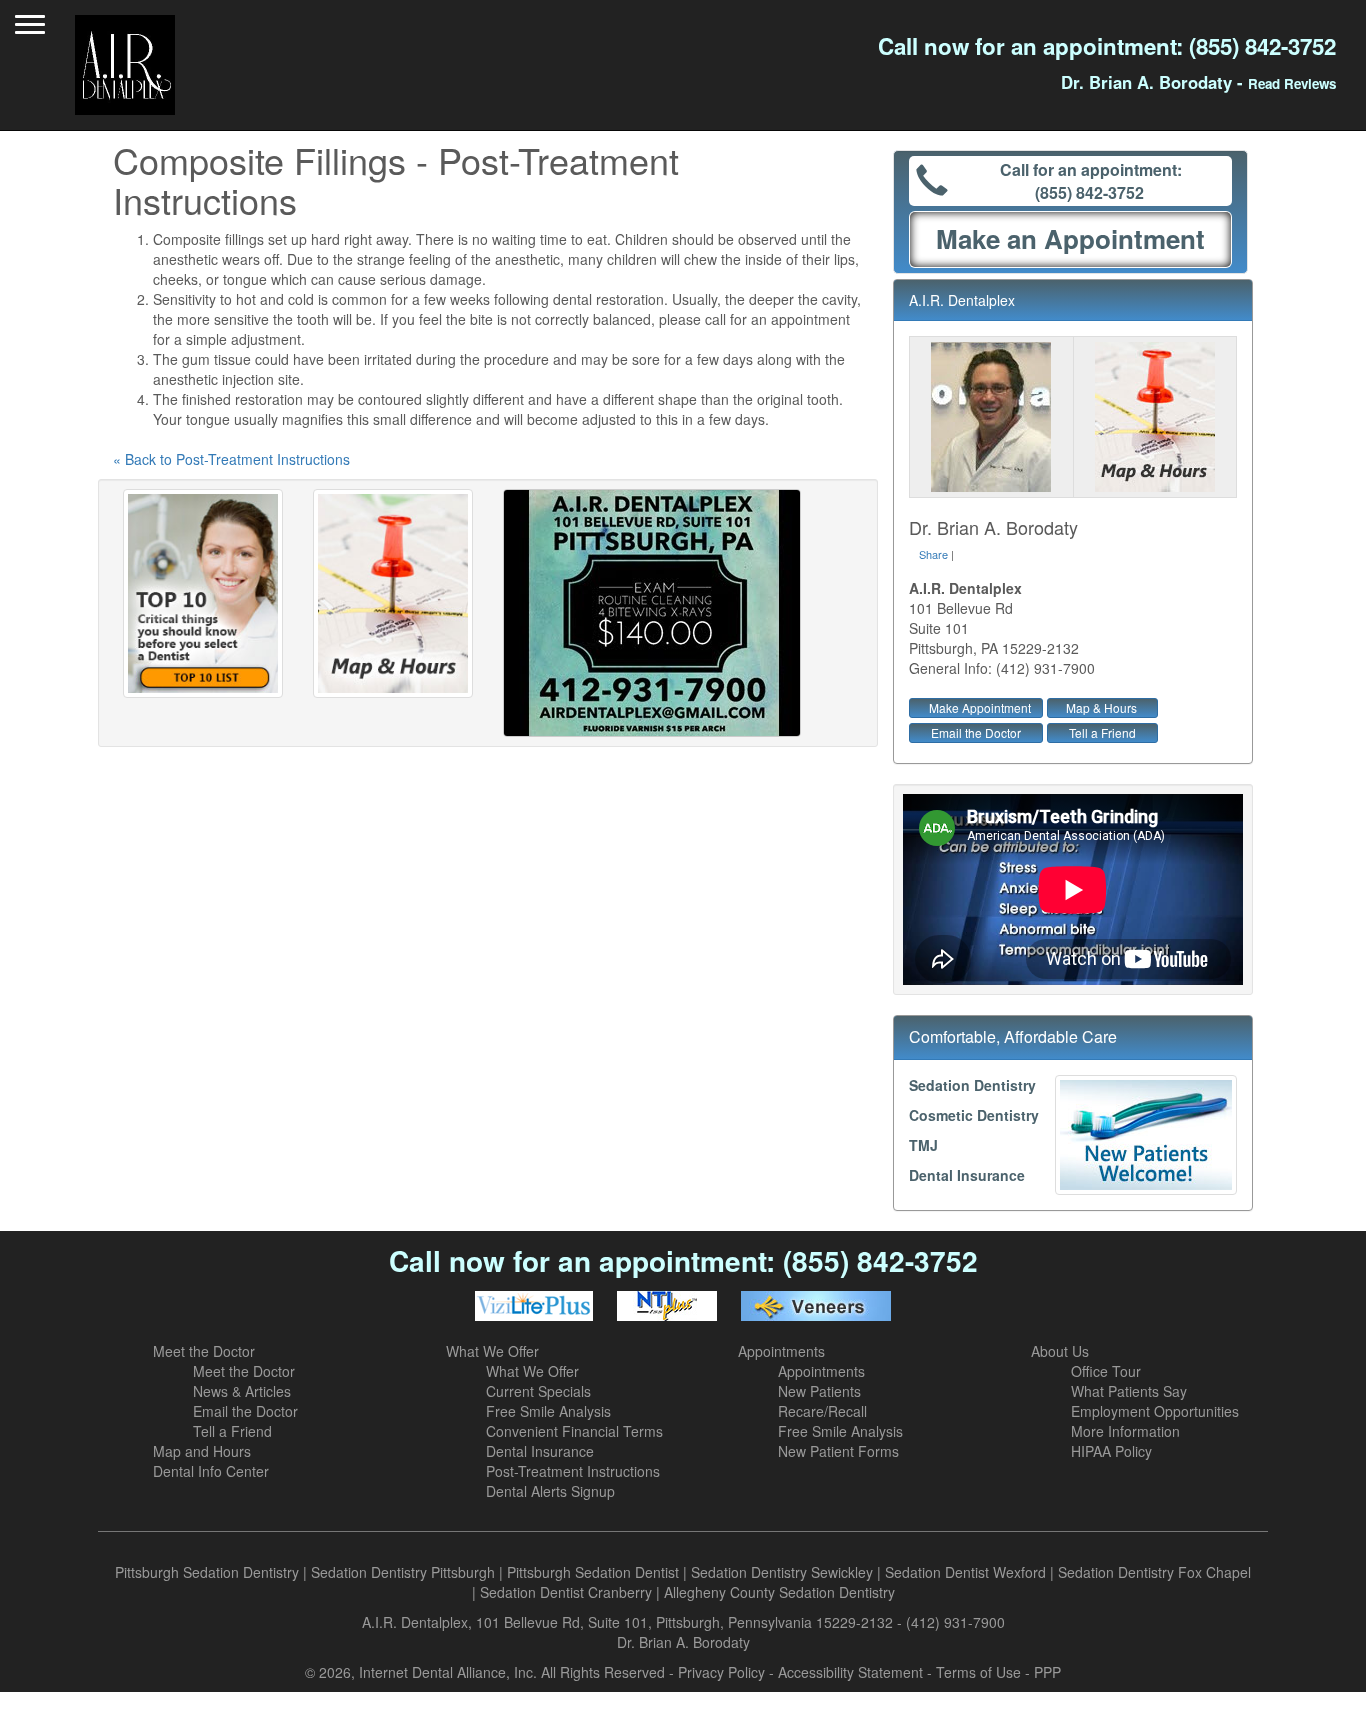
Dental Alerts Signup (550, 1491)
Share (933, 554)
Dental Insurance (967, 1175)
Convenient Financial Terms (574, 1431)
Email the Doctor (976, 732)
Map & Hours (1101, 707)
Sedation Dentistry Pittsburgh (403, 1572)
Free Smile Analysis (548, 1411)
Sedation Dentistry (972, 1085)
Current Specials (538, 1391)
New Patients (819, 1391)
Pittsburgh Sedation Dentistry (207, 1572)
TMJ (923, 1145)
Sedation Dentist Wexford (965, 1572)
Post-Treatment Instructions (573, 1471)
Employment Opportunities (1155, 1411)
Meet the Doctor (204, 1351)
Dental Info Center (211, 1471)
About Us (1060, 1351)
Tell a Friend (1102, 732)
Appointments (781, 1351)
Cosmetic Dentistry (974, 1115)
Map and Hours (202, 1451)
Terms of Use (978, 1672)
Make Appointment (980, 707)
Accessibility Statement (850, 1672)
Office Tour (1106, 1371)
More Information (1125, 1431)
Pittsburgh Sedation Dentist (593, 1572)
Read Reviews (1292, 83)
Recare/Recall (822, 1411)
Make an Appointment (1070, 238)
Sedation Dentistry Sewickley (782, 1572)
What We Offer (492, 1351)
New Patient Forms (838, 1451)
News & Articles (242, 1391)
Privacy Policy (721, 1672)
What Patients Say (1129, 1391)
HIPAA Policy (1111, 1451)
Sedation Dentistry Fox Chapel (1154, 1572)
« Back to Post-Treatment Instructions (231, 459)
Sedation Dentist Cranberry (566, 1592)
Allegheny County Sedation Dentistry (779, 1592)
